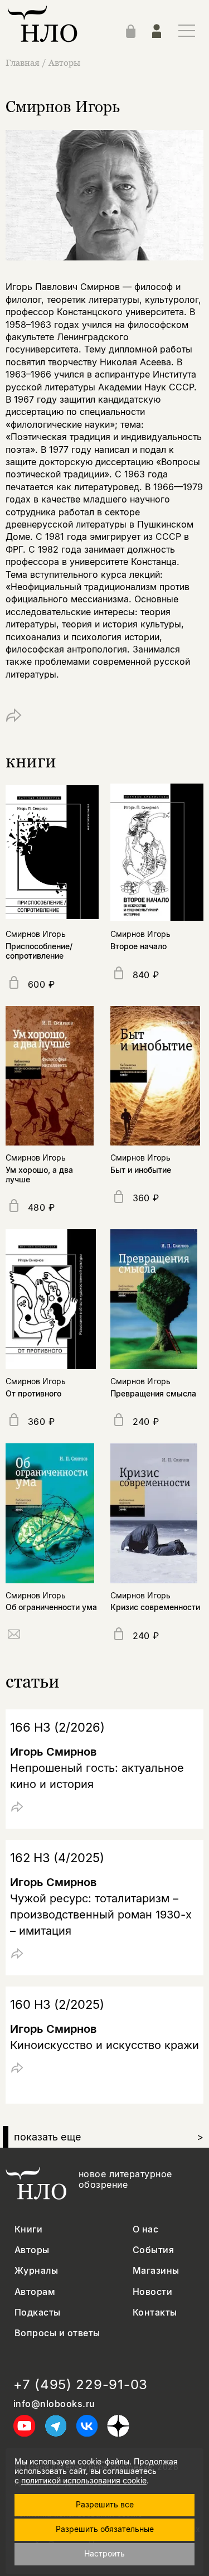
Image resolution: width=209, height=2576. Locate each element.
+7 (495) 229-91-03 (81, 2385)
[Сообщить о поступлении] (14, 1636)
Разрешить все (105, 2504)
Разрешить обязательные (105, 2529)
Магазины (156, 2271)
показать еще (109, 2137)
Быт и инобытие (141, 1170)
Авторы (64, 62)
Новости (152, 2292)
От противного (33, 1393)
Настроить (104, 2553)
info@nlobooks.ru (54, 2404)
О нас (145, 2229)
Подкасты (38, 2312)
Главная (23, 62)
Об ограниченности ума (51, 1607)
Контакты (155, 2312)
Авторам (35, 2292)
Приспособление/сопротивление (39, 951)
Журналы (36, 2271)
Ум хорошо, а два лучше (39, 1175)
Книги (28, 2229)
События (153, 2250)
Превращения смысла (153, 1393)
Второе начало (138, 946)
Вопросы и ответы (57, 2333)
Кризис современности (155, 1607)
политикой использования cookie (84, 2480)
